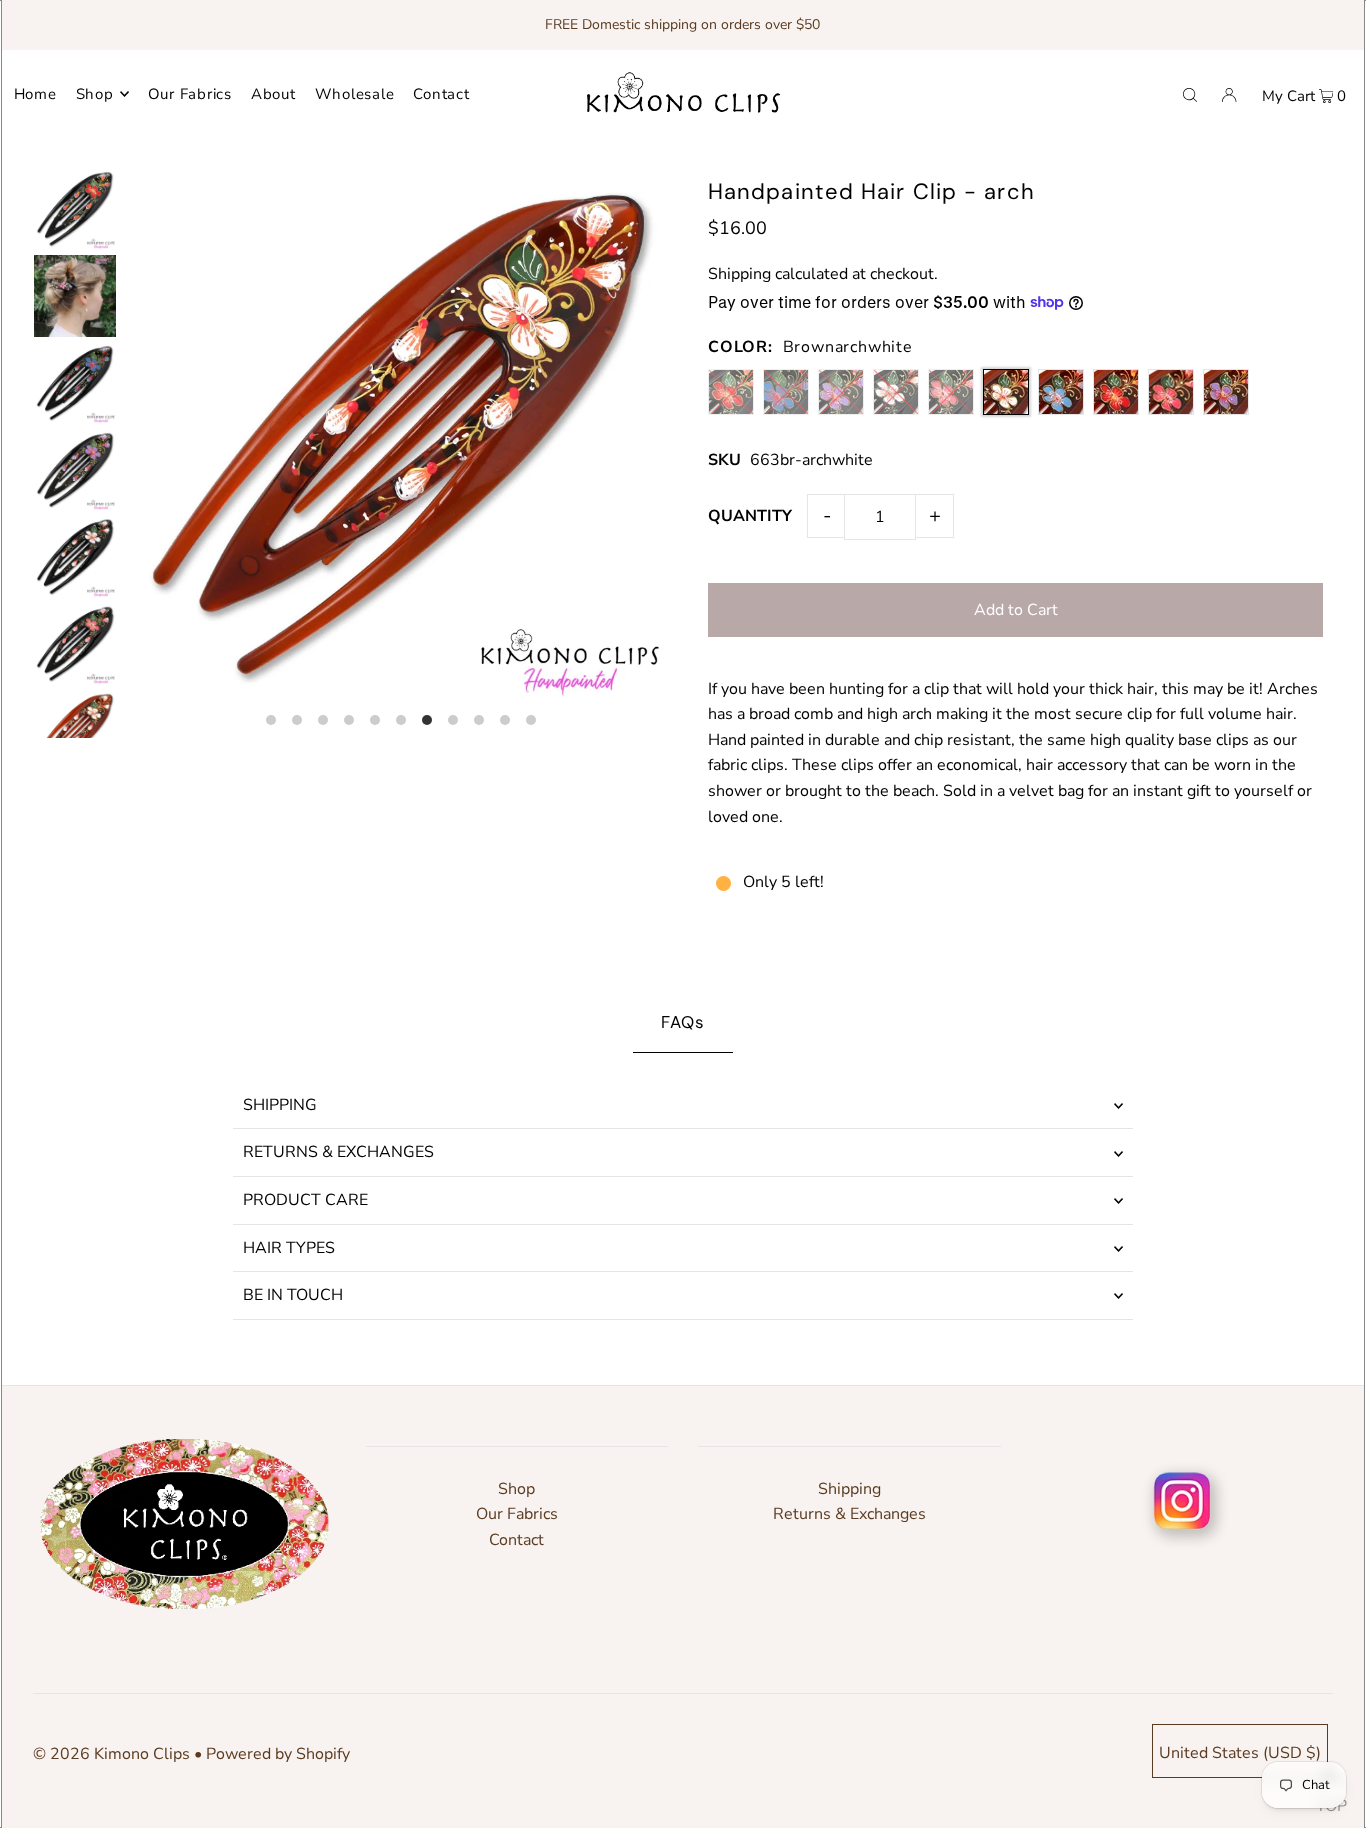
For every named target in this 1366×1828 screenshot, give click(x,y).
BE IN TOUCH (293, 1295)
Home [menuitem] (35, 94)
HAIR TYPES (289, 1248)
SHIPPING (280, 1105)
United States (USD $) (1240, 1753)
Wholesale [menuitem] (355, 94)
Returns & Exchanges (849, 1514)
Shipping (739, 274)
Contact (516, 1540)
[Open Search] (1190, 94)
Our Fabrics (517, 1514)
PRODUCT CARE (305, 1200)
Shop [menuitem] (95, 94)
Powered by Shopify (278, 1754)
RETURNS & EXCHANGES (338, 1152)
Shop (516, 1489)
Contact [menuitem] (441, 94)
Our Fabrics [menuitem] (190, 94)
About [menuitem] (273, 94)
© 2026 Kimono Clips (111, 1754)
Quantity (750, 516)
